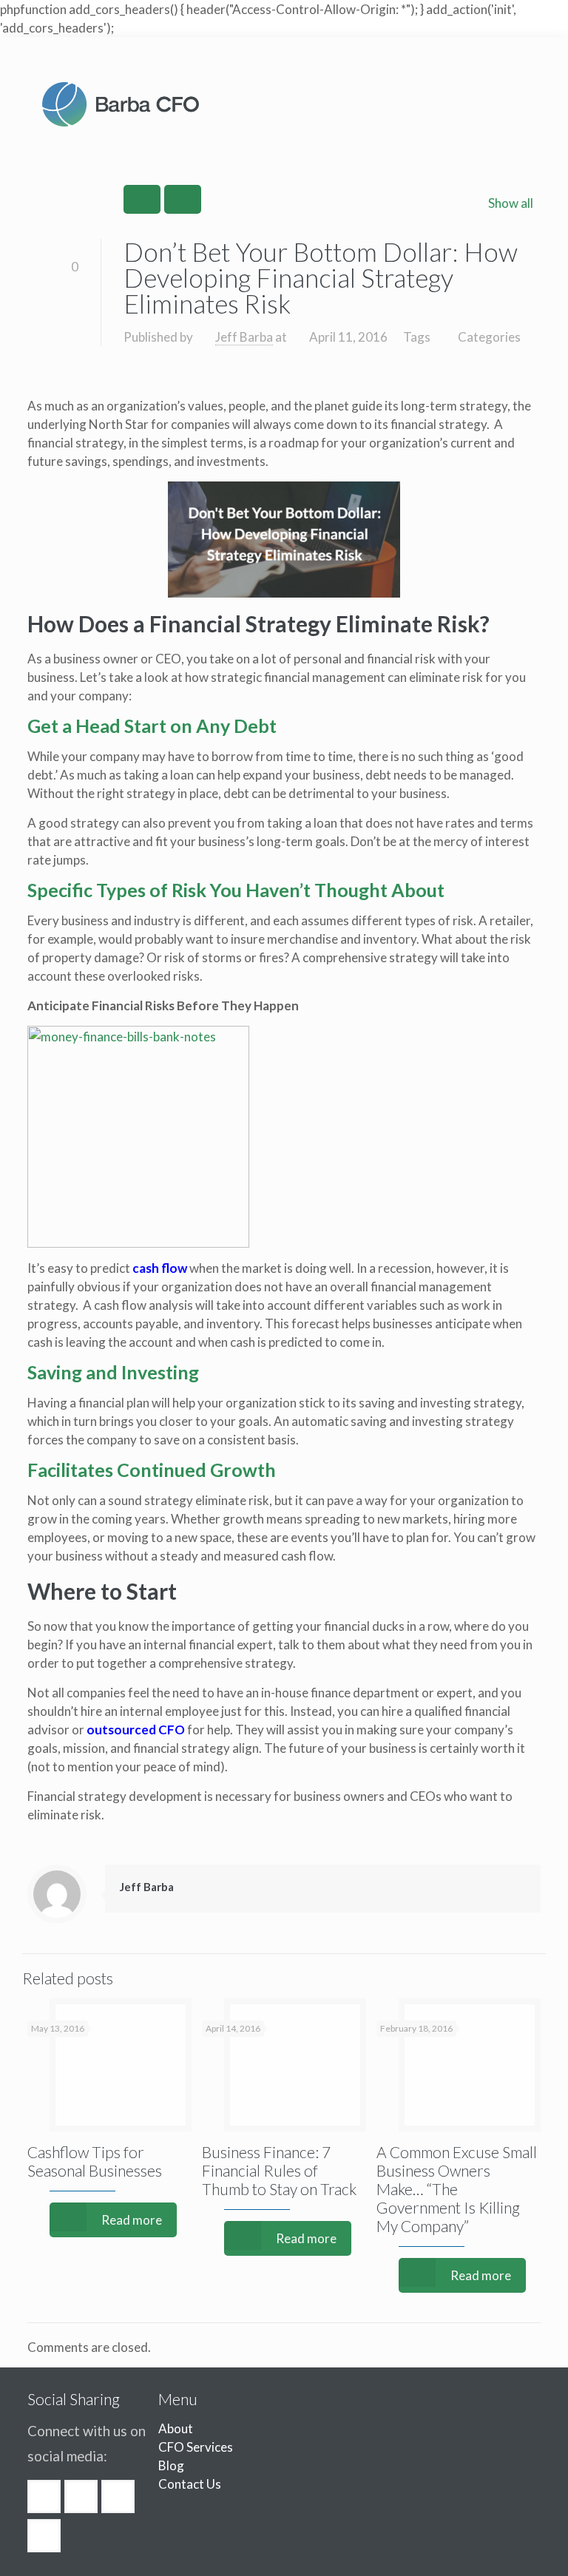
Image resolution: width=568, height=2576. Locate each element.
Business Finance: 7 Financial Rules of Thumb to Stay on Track (279, 2170)
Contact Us (190, 2484)
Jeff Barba (244, 337)
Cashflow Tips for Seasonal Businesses (95, 2161)
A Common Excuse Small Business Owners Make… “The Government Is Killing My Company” (457, 2189)
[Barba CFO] (121, 104)
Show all (511, 203)
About (176, 2428)
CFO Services (196, 2447)
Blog (171, 2465)
